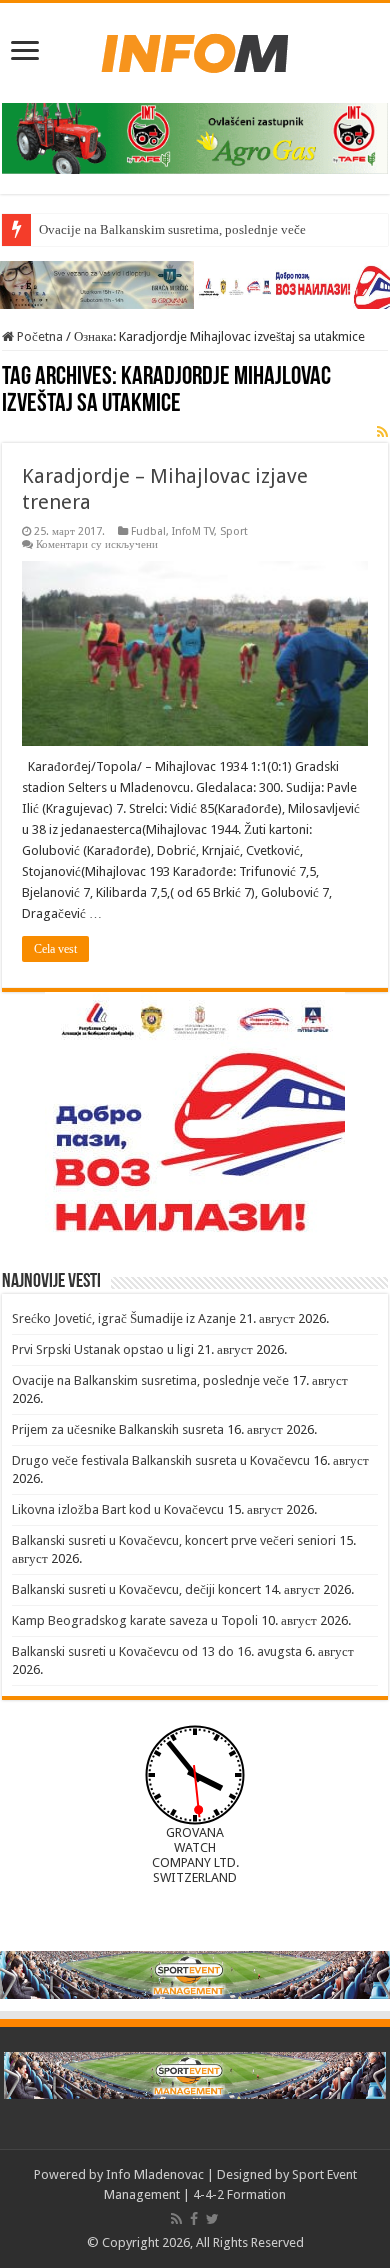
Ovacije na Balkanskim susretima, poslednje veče (172, 229)
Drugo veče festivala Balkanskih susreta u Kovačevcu (161, 1460)
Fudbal (148, 531)
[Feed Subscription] (382, 432)
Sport (234, 531)
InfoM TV (193, 531)
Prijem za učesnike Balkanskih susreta (118, 1429)
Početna (38, 336)
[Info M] (195, 49)
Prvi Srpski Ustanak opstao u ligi (103, 1349)
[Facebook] (194, 2219)
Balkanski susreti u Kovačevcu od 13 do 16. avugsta (157, 1651)
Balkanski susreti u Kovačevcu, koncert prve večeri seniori (174, 1540)
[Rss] (176, 2219)
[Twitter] (212, 2219)
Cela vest (55, 949)
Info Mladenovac (155, 2174)
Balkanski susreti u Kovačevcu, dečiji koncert (136, 1589)
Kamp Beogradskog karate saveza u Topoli (135, 1620)
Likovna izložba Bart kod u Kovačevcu (118, 1509)
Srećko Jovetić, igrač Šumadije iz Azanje (124, 1318)
